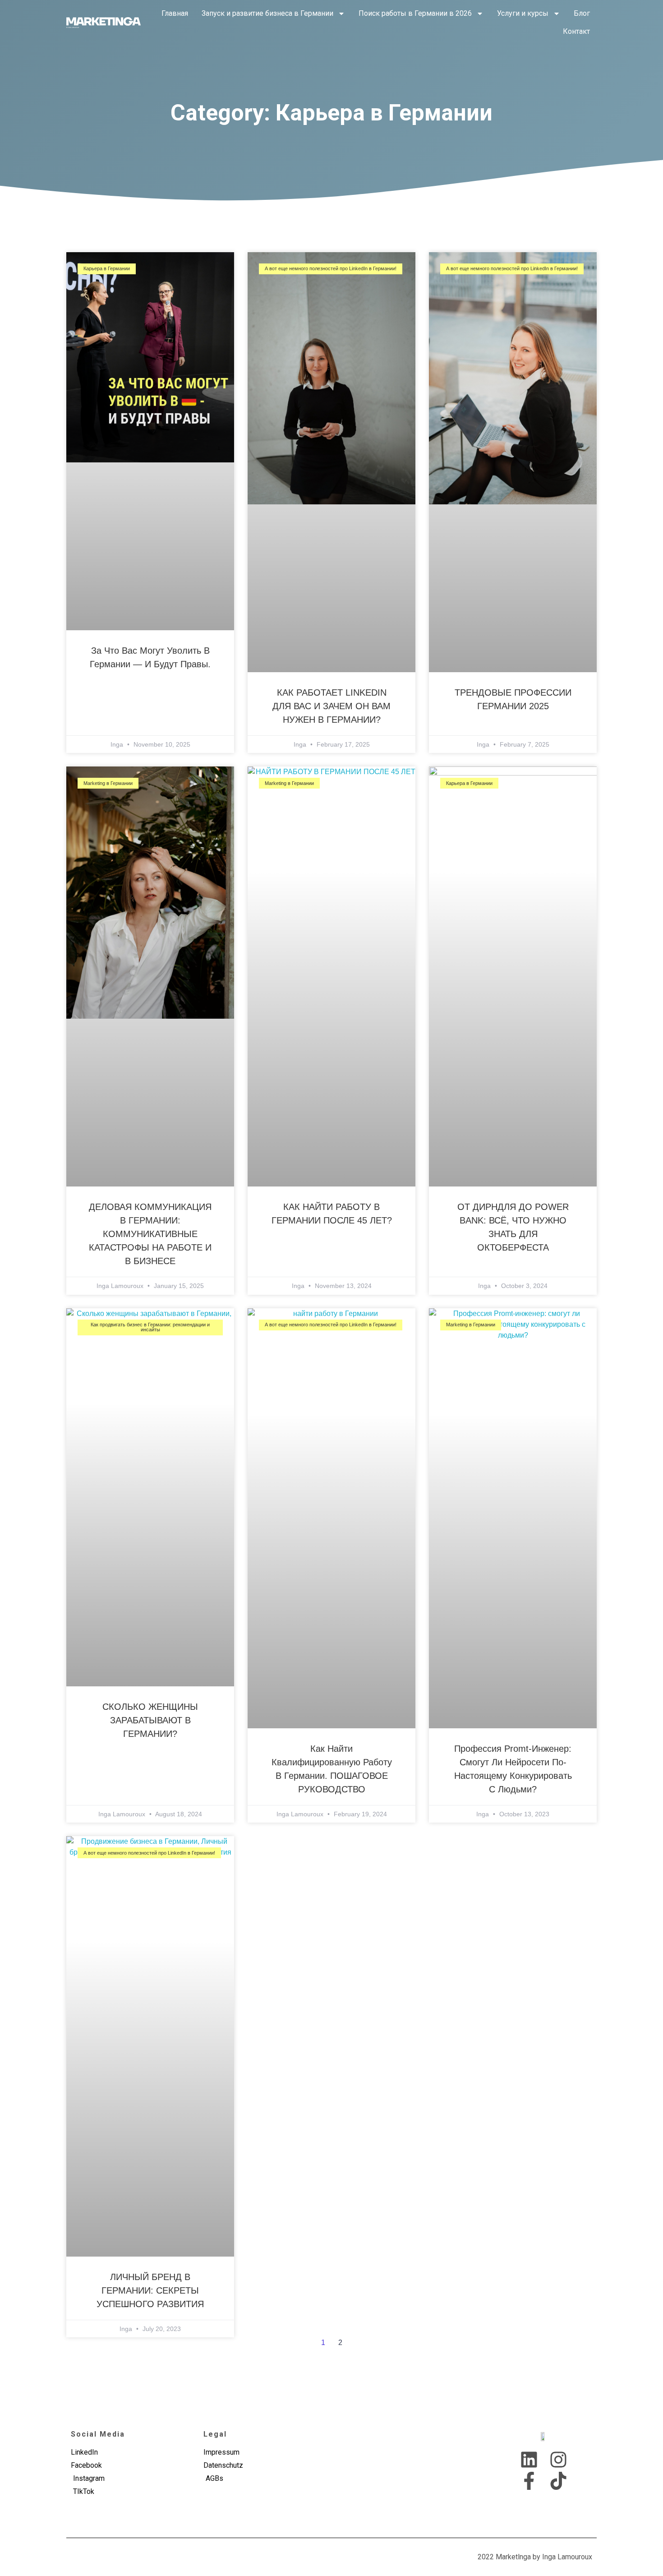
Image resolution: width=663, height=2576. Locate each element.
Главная (175, 13)
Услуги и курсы (523, 13)
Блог (582, 13)
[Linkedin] (529, 2460)
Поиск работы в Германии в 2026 (415, 13)
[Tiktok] (558, 2481)
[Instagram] (558, 2460)
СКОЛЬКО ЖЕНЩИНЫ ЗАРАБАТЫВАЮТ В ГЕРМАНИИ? (150, 1720)
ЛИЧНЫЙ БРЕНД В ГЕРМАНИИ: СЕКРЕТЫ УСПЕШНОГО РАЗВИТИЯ (150, 2290)
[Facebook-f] (529, 2481)
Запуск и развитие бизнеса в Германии (267, 13)
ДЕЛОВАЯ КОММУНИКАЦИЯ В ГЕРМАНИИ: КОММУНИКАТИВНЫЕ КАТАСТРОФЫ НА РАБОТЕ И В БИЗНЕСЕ (150, 1234)
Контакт (576, 31)
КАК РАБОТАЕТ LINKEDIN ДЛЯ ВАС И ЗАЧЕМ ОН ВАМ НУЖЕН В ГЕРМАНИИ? (331, 706)
